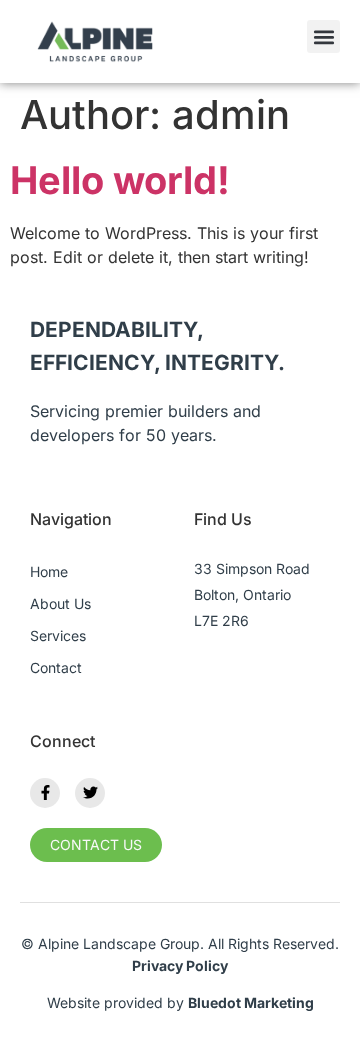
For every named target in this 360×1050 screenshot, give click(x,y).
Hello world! (120, 180)
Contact (56, 667)
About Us (60, 603)
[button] (323, 36)
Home (49, 571)
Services (58, 635)
